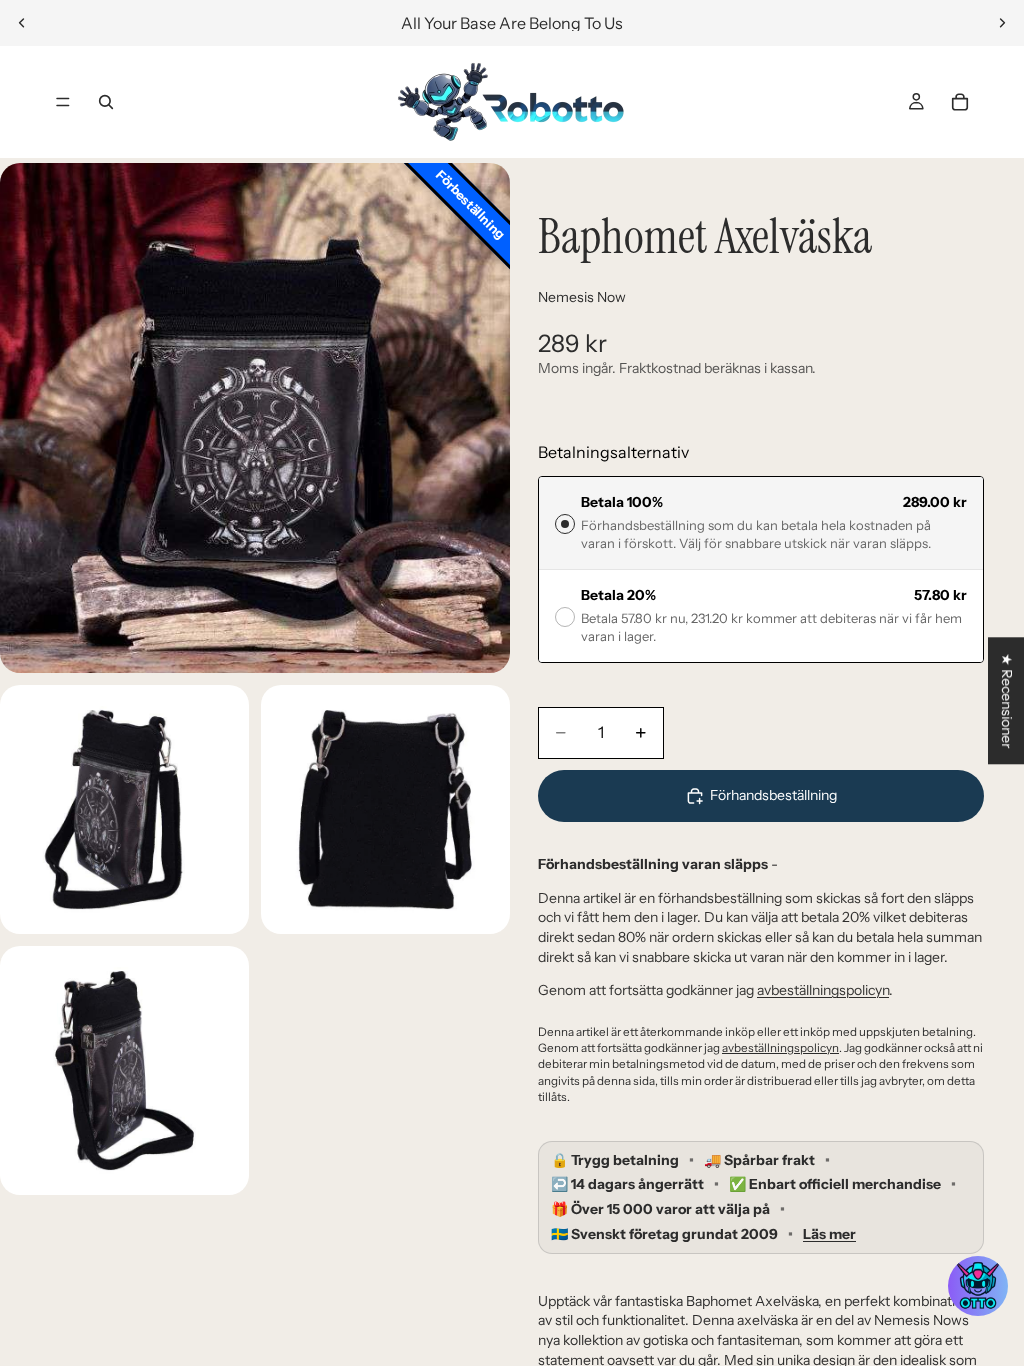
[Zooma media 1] (255, 418)
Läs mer (829, 1234)
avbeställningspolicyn (823, 990)
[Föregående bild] (22, 23)
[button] (978, 1286)
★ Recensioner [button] (1007, 700)
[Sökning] (106, 102)
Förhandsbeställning (773, 795)
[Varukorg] (960, 102)
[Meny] (63, 102)
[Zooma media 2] (124, 809)
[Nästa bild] (1002, 23)
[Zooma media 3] (385, 809)
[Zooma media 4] (124, 1070)
